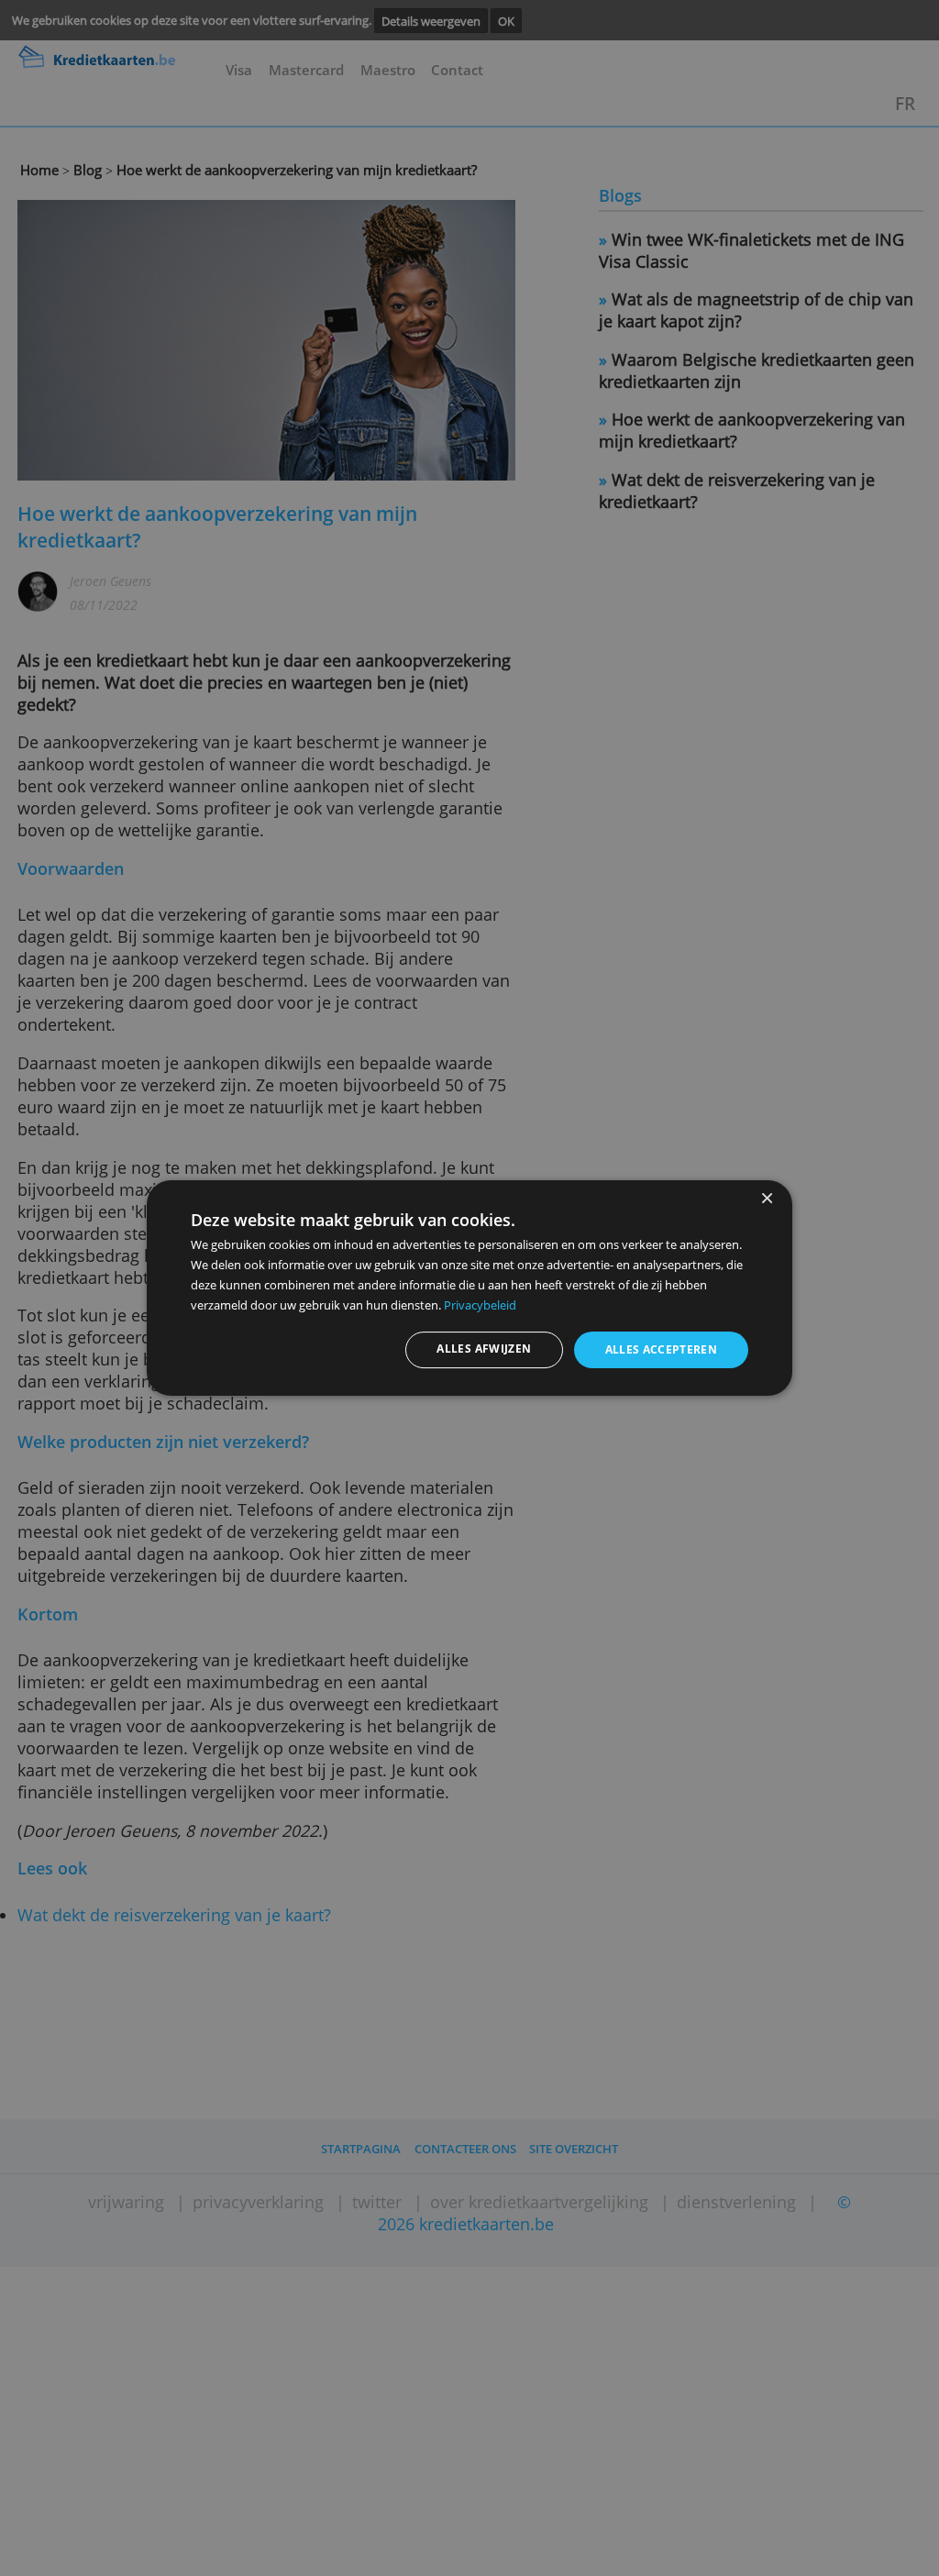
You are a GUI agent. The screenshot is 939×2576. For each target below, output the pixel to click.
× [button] (766, 1199)
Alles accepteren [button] (662, 1349)
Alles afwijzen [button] (484, 1349)
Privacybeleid (480, 1305)
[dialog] (469, 1288)
